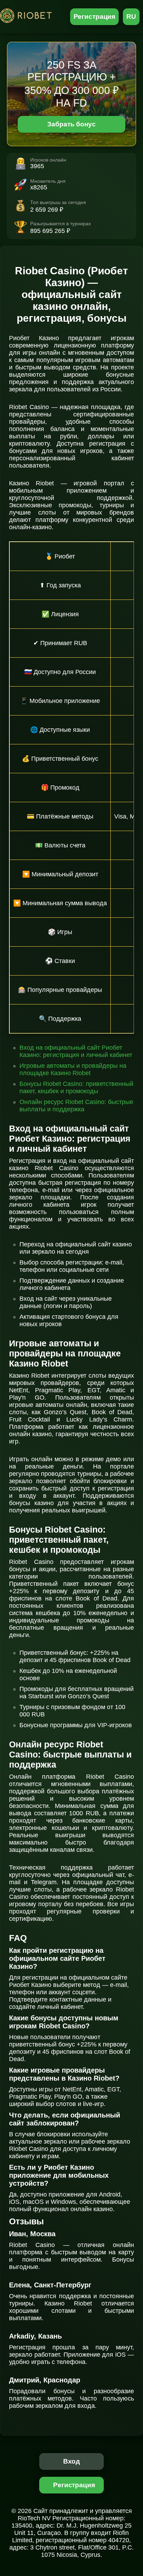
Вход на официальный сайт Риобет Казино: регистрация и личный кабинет (76, 1051)
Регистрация (95, 17)
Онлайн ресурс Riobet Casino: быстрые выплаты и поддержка (76, 1106)
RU (131, 17)
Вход (72, 2461)
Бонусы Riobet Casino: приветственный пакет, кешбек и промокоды (76, 1087)
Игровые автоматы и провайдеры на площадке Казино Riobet (73, 1069)
